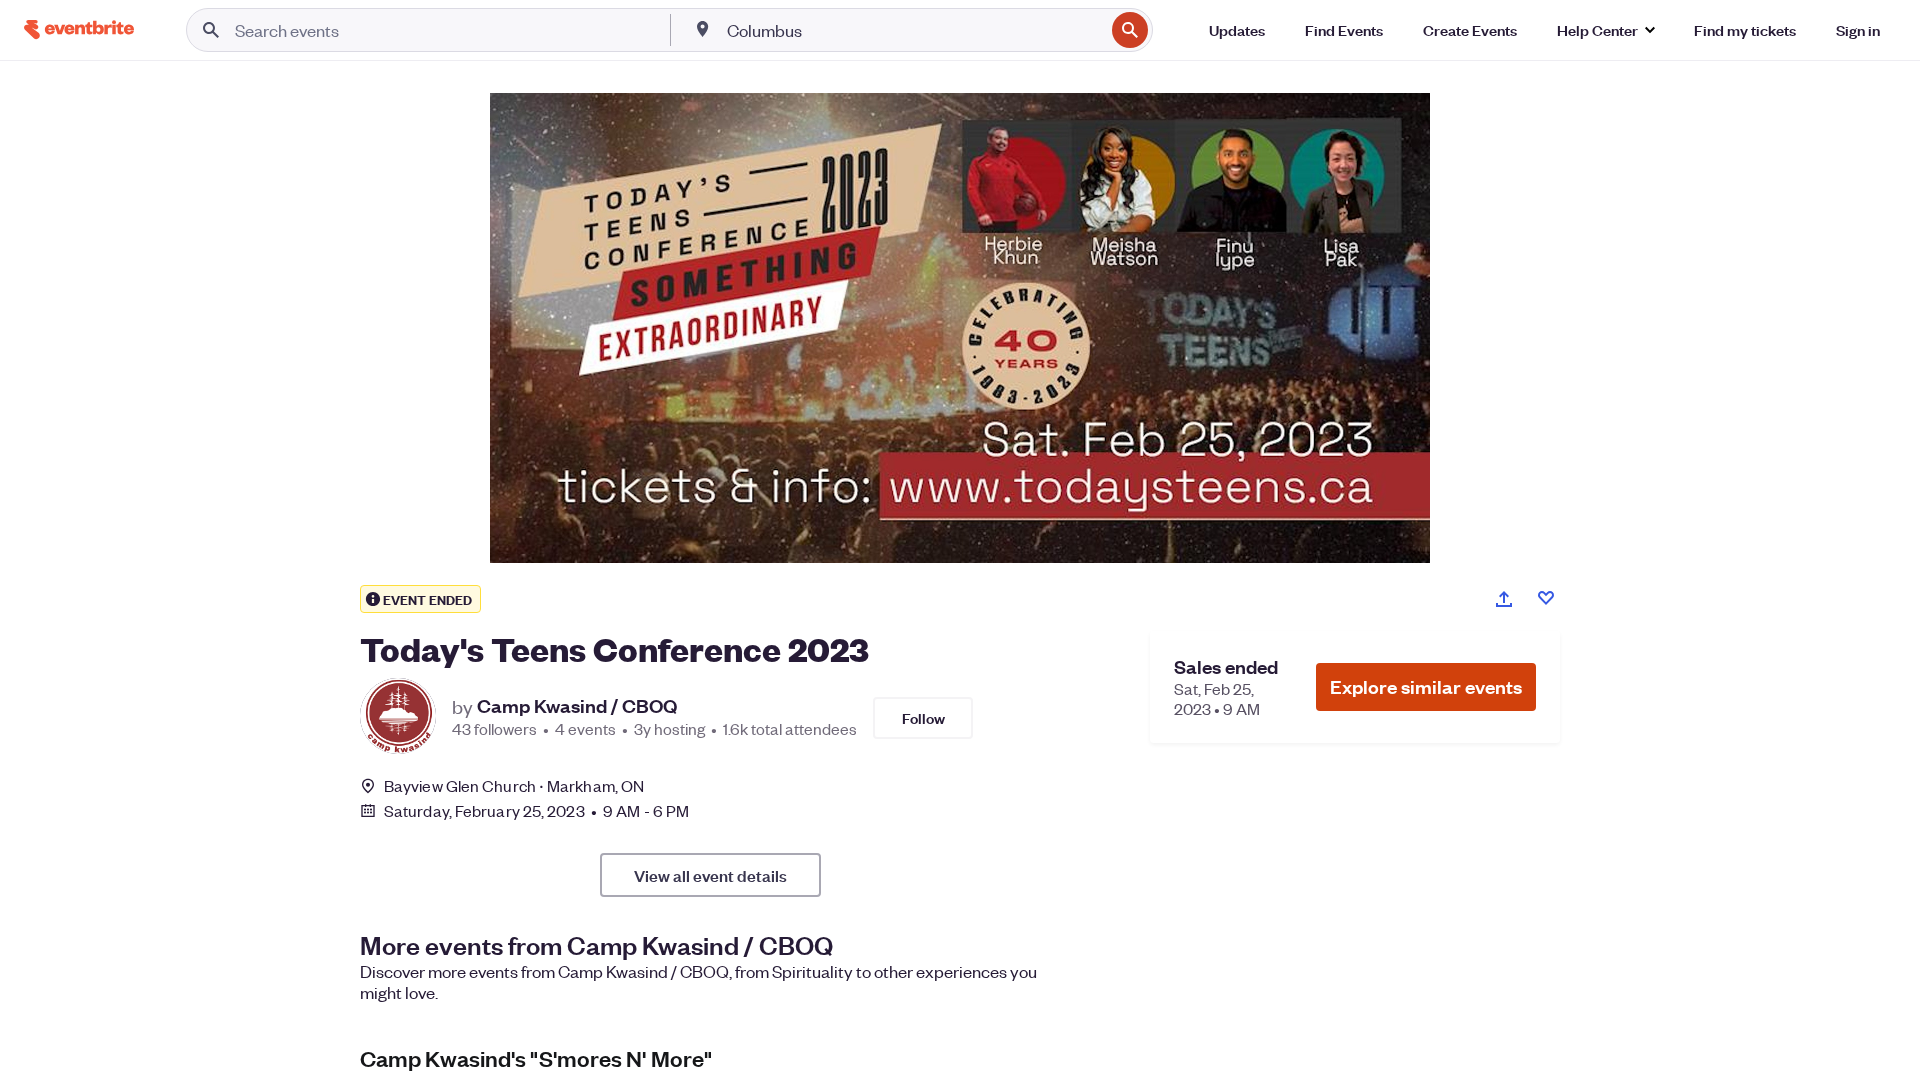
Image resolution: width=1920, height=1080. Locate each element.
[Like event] (1546, 598)
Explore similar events (1426, 686)
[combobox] (914, 30)
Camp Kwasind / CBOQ (577, 706)
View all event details (710, 875)
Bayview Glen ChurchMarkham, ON (514, 785)
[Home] (79, 29)
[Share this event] (1504, 599)
